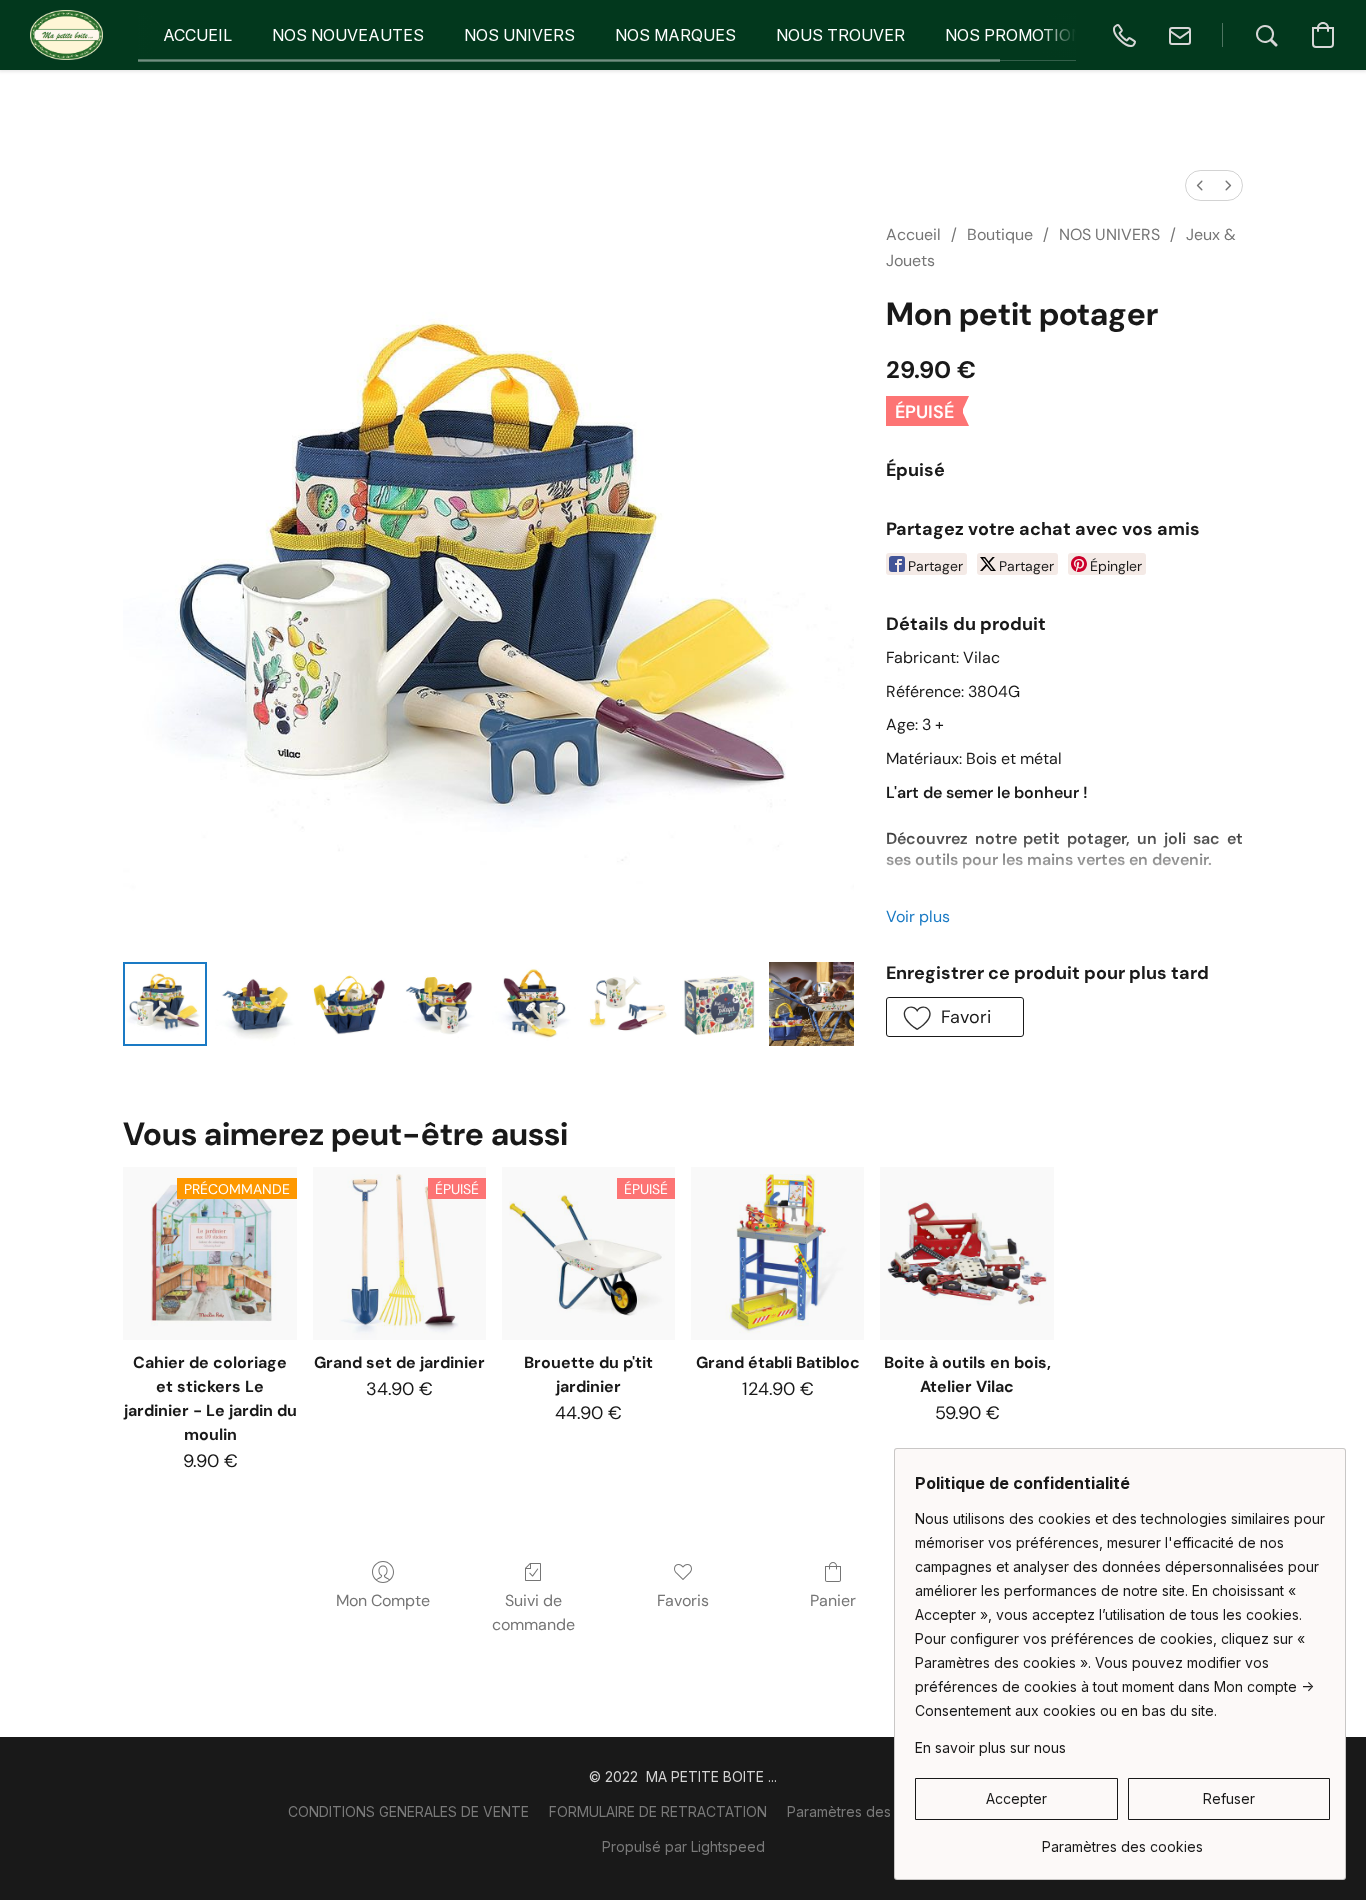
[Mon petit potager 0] (165, 1004)
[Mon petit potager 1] (257, 1004)
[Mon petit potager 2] (350, 1004)
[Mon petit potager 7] (811, 1004)
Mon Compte (383, 1600)
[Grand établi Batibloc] (777, 1253)
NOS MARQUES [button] (675, 35)
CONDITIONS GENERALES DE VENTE (408, 1811)
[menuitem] (1200, 185)
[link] (1122, 1839)
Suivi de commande (533, 1612)
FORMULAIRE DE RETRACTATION (658, 1811)
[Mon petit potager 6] (719, 1004)
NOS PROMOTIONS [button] (1019, 35)
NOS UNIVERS (1109, 234)
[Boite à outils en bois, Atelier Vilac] (966, 1253)
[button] (66, 35)
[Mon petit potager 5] (627, 1004)
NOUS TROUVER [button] (840, 35)
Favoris (683, 1600)
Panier (833, 1600)
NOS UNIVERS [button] (519, 35)
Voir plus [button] (918, 916)
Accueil (913, 234)
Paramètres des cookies (867, 1811)
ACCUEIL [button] (197, 35)
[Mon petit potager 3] (442, 1004)
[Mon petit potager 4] (534, 1004)
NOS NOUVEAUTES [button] (348, 35)
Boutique (1000, 234)
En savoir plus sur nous (990, 1747)
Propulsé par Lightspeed (683, 1846)
